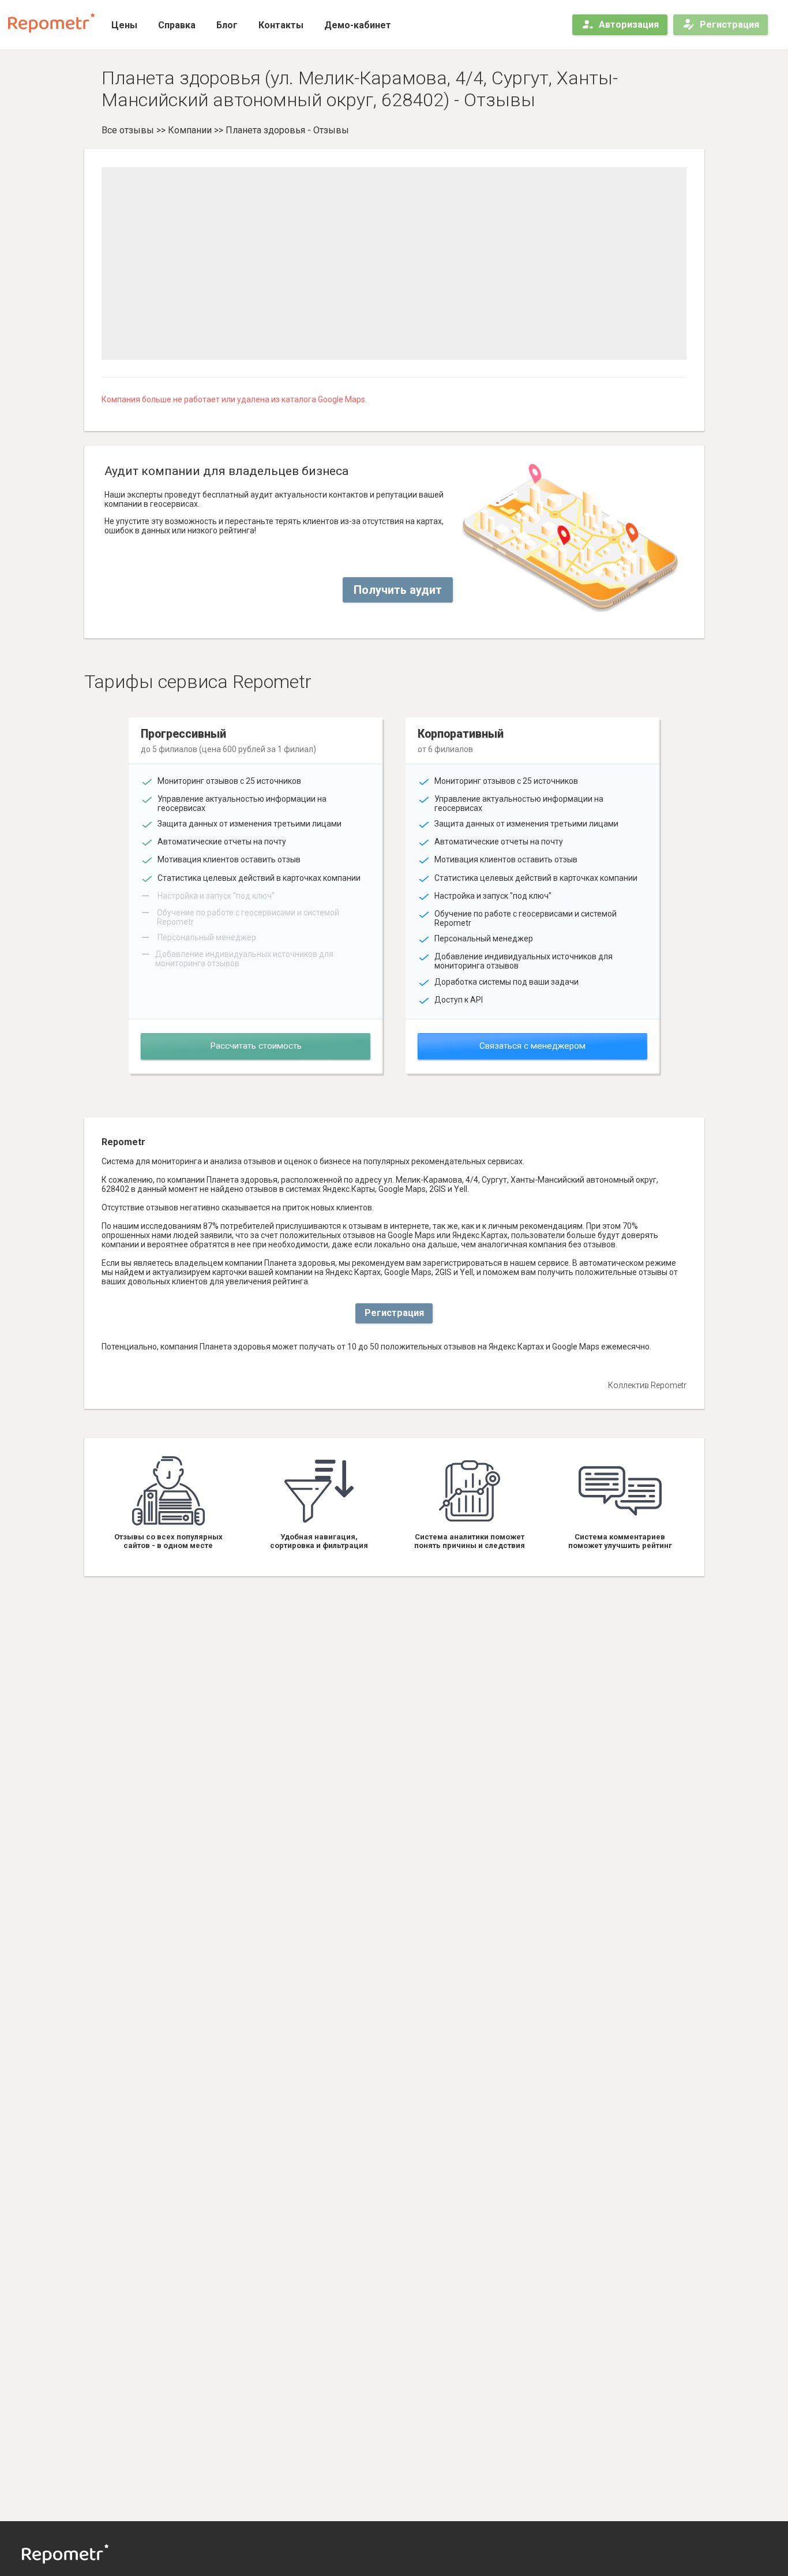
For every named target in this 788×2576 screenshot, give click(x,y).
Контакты (281, 25)
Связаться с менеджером (532, 1046)
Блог (227, 25)
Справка (177, 25)
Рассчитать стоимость (256, 1046)
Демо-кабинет (358, 25)
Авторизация (629, 25)
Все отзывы (128, 130)
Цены (124, 25)
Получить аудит (398, 590)
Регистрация (729, 25)
